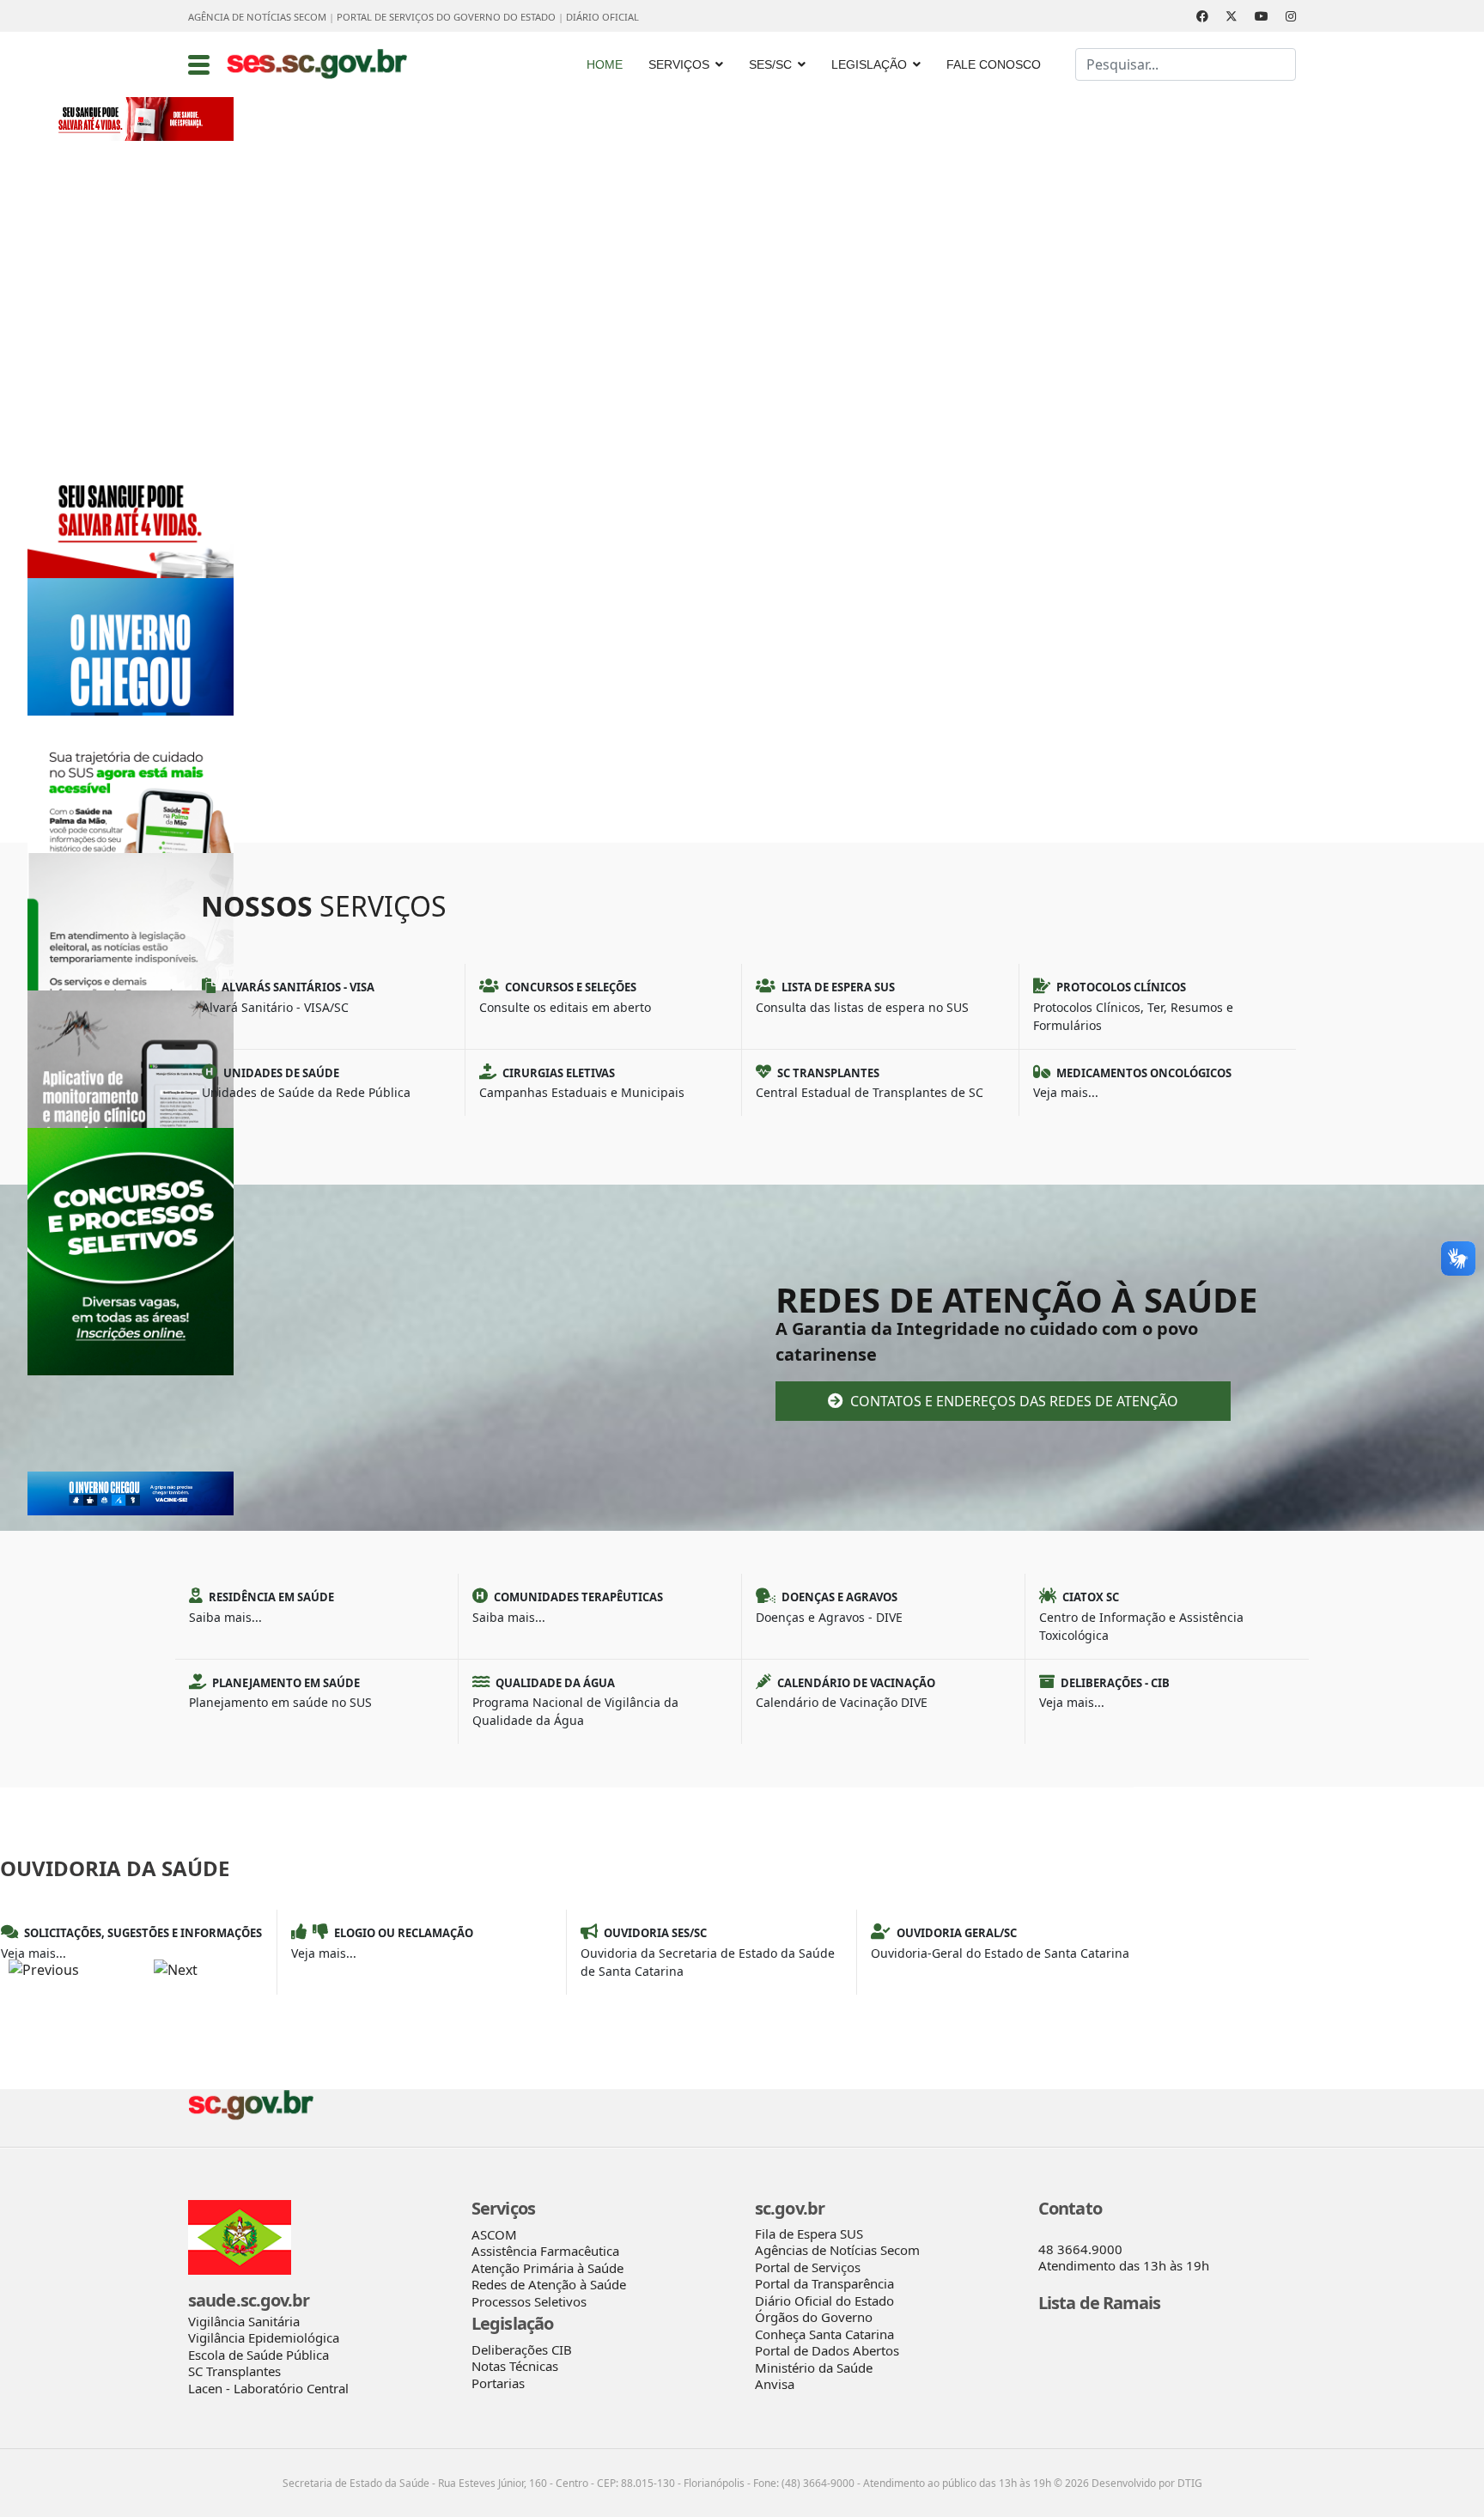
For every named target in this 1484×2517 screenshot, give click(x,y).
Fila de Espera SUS (809, 2234)
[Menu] (199, 64)
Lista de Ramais (1100, 2303)
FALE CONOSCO (994, 64)
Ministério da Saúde (814, 2368)
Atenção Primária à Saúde (547, 2268)
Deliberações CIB (522, 2349)
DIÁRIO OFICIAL (602, 17)
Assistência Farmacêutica (545, 2251)
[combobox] (1186, 64)
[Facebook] (1202, 16)
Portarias (498, 2383)
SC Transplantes (234, 2371)
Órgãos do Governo (814, 2317)
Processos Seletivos (529, 2301)
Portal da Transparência (824, 2283)
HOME (605, 64)
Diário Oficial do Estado (824, 2301)
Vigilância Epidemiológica (264, 2337)
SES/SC (770, 64)
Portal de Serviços (808, 2267)
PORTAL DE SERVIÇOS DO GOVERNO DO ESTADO (446, 17)
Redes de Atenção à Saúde (549, 2284)
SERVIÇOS (679, 64)
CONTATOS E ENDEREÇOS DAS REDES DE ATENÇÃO (1013, 1401)
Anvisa (775, 2384)
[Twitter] (1232, 16)
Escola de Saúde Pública (258, 2355)
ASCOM (494, 2234)
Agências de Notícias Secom (837, 2250)
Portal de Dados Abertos (827, 2350)
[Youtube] (1262, 16)
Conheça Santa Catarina (824, 2334)
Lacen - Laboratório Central (268, 2388)
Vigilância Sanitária (244, 2321)
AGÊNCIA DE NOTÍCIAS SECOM (257, 17)
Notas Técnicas (515, 2366)
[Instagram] (1291, 16)
